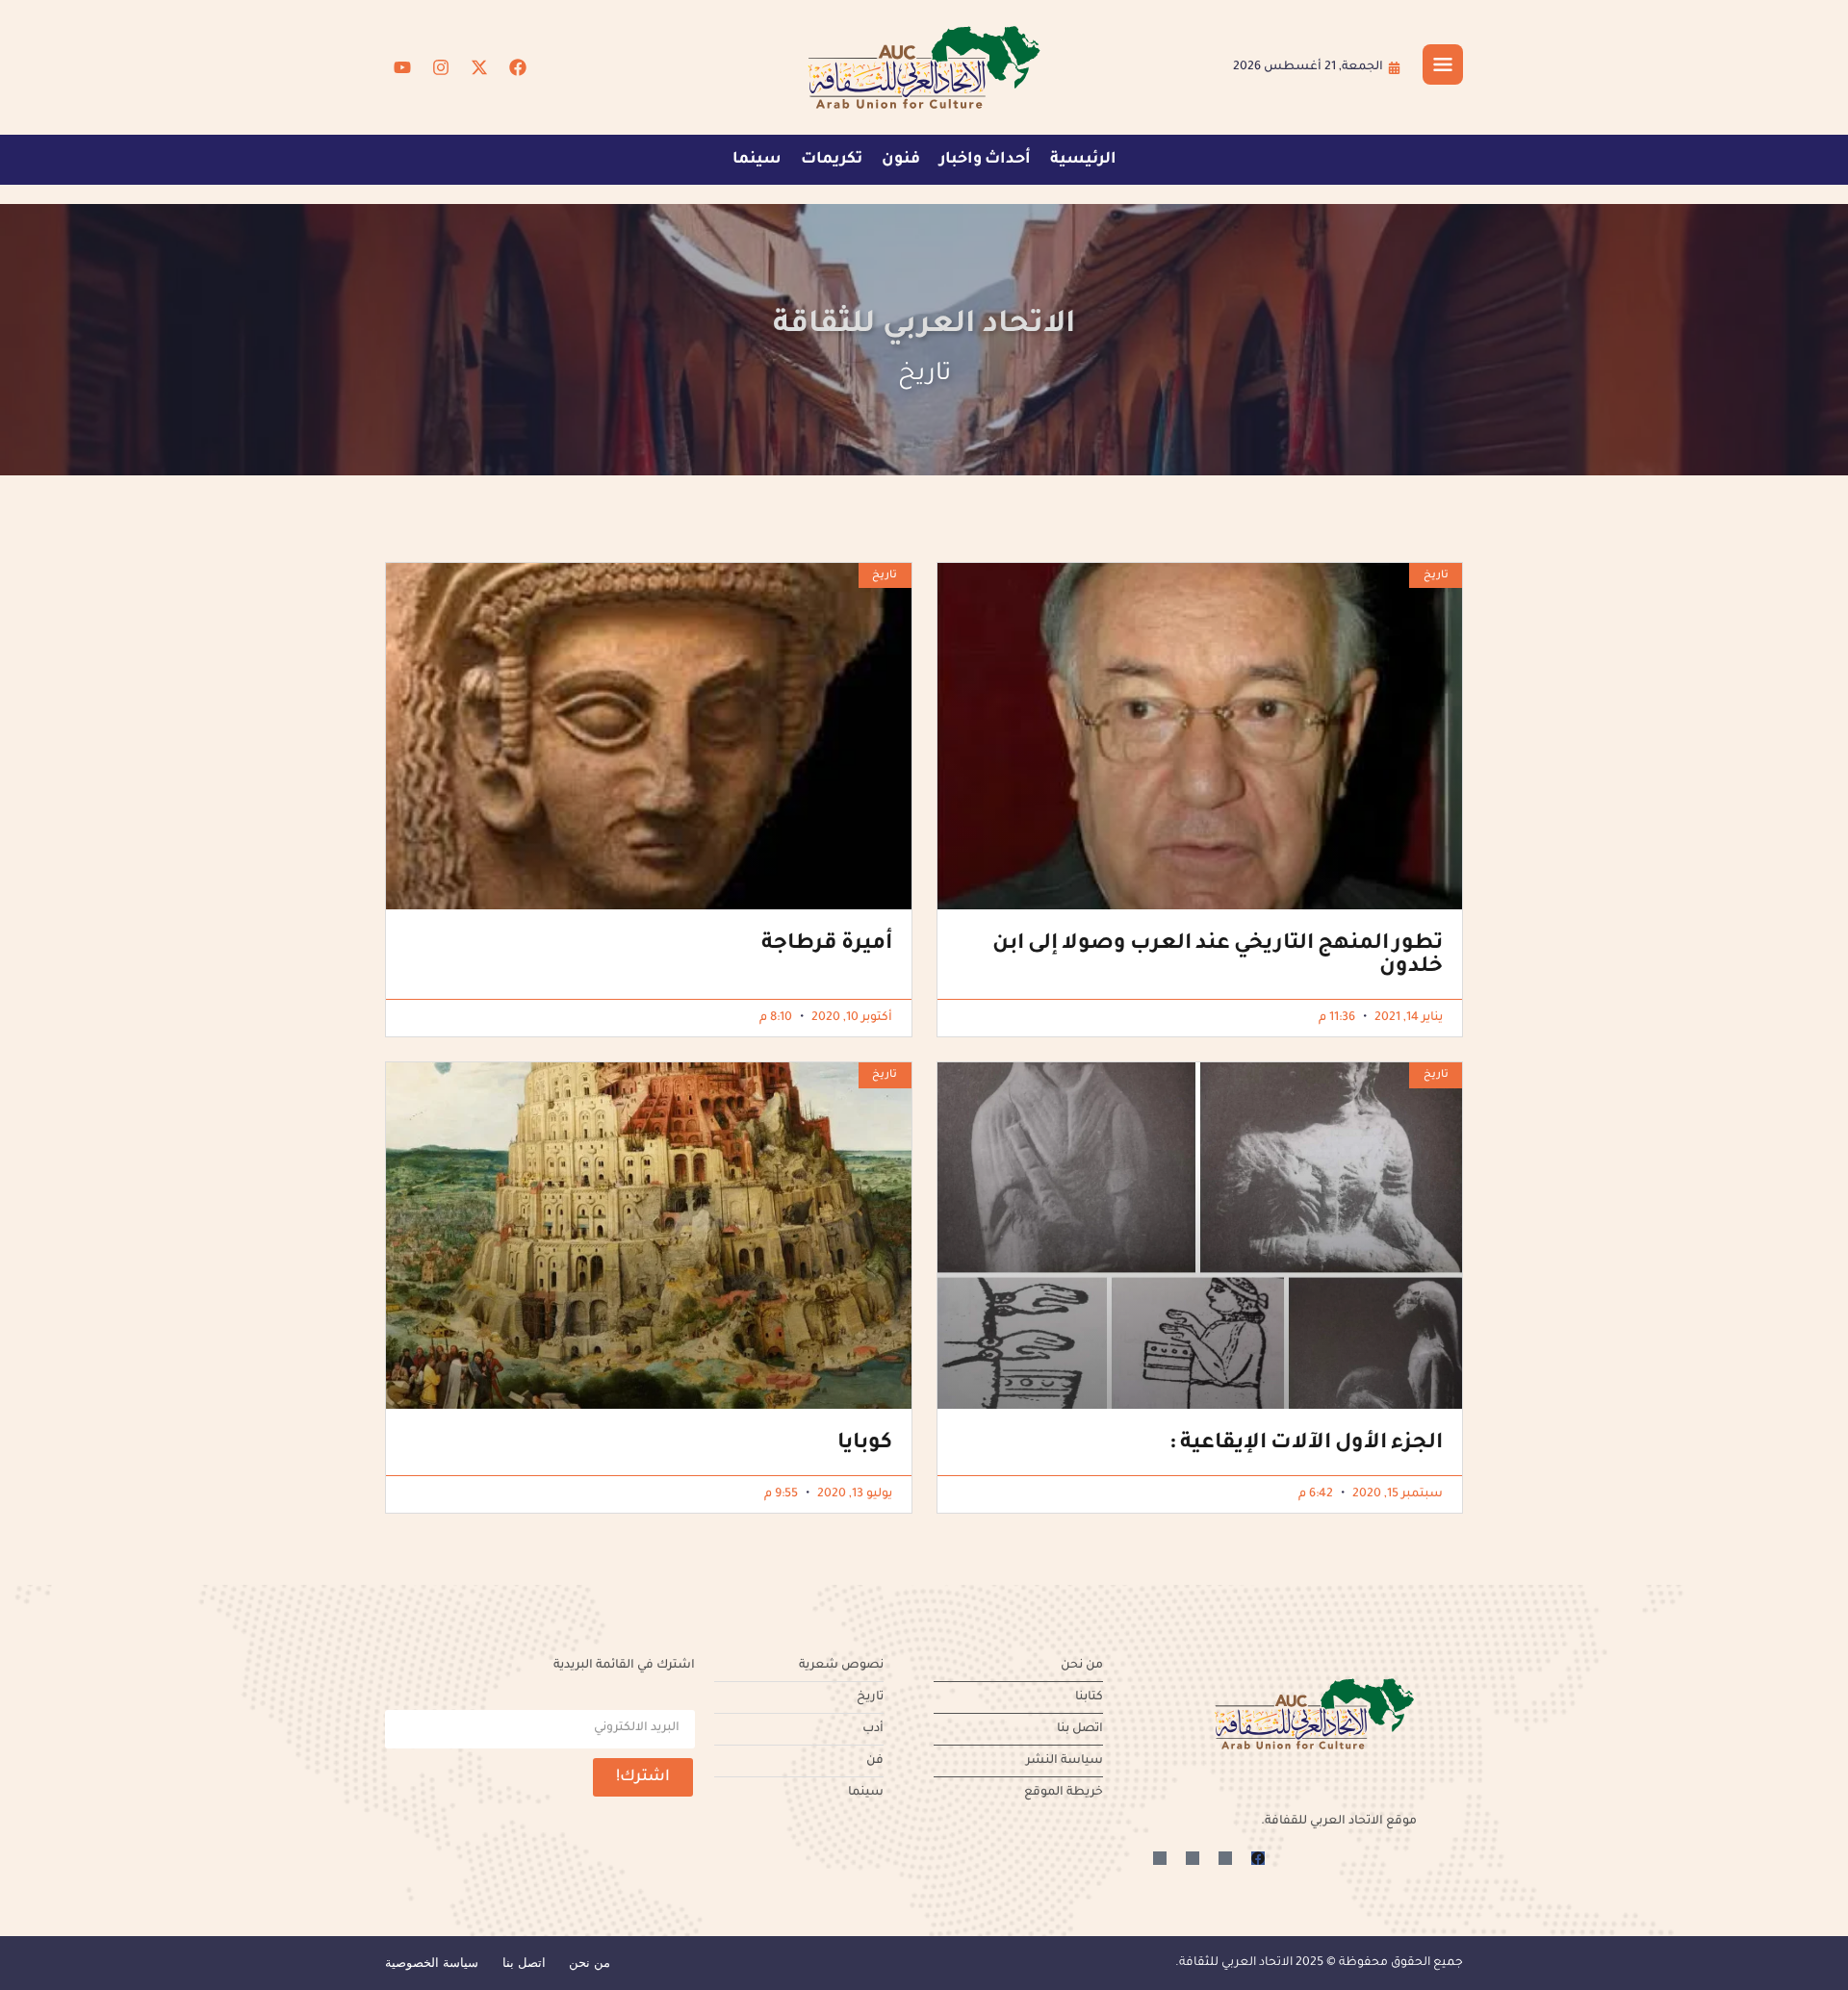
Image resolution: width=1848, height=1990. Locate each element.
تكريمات (832, 160)
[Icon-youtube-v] (1160, 1858)
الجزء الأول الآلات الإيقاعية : (1306, 1444)
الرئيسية (1083, 160)
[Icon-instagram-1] (1193, 1858)
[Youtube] (402, 67)
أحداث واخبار (985, 160)
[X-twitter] (479, 67)
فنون (901, 160)
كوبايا (865, 1444)
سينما (757, 160)
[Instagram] (441, 67)
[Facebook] (518, 67)
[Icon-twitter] (1225, 1858)
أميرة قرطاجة (827, 945)
